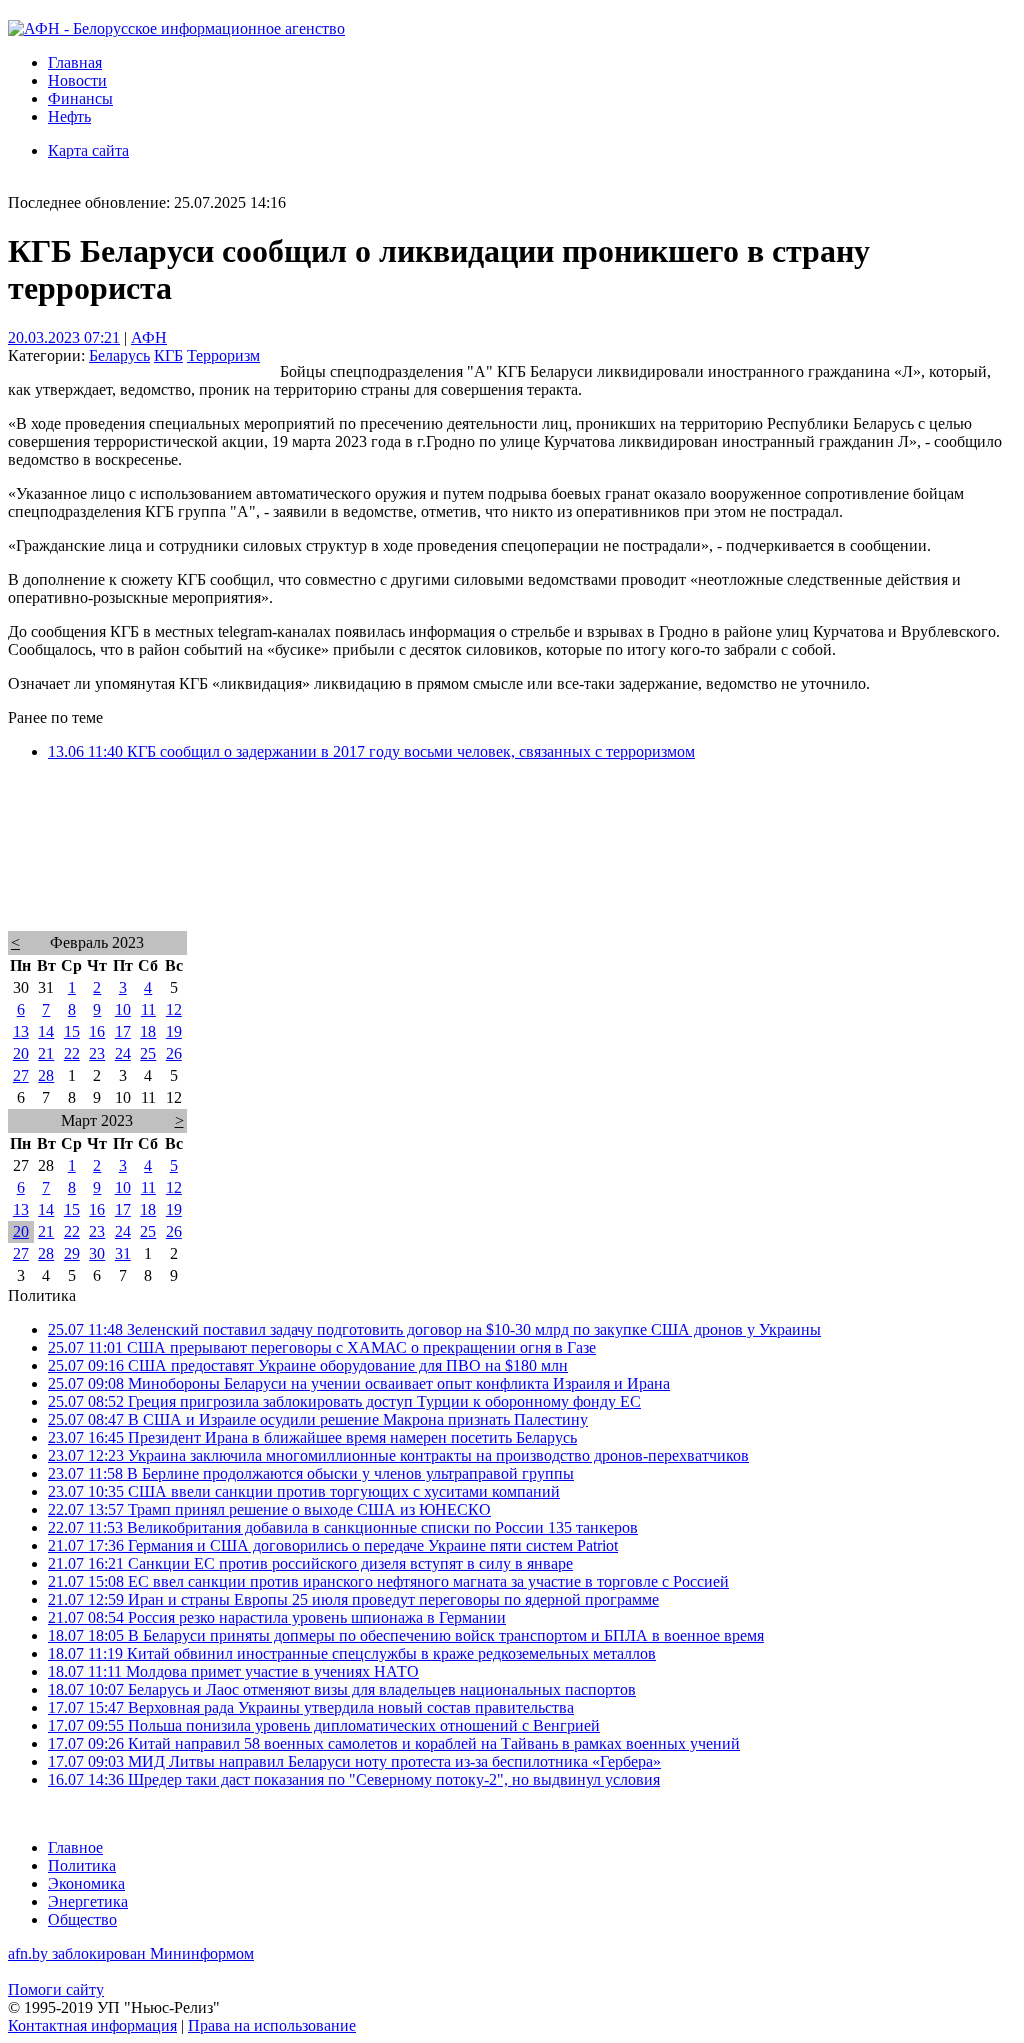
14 (46, 1031)
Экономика (86, 1883)
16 (97, 1031)
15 (72, 1031)
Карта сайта (88, 150)
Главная (75, 62)
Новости (77, 80)
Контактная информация (92, 2025)
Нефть (69, 116)
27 (21, 1075)
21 (46, 1053)
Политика (82, 1865)
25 (148, 1053)
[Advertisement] (512, 872)
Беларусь (119, 355)
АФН (149, 337)
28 (46, 1075)
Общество (82, 1919)
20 (21, 1053)
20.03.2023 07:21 (64, 337)
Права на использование (272, 2025)
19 (174, 1031)
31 (123, 1253)
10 (123, 1009)
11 (148, 1009)
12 (174, 1009)
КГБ (168, 355)
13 (21, 1031)
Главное (75, 1847)
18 (148, 1031)
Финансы (80, 98)
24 (123, 1053)
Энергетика (88, 1901)
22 (72, 1053)
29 (72, 1253)
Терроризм (223, 355)
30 (97, 1253)
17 (123, 1031)
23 (97, 1053)
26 (174, 1053)
